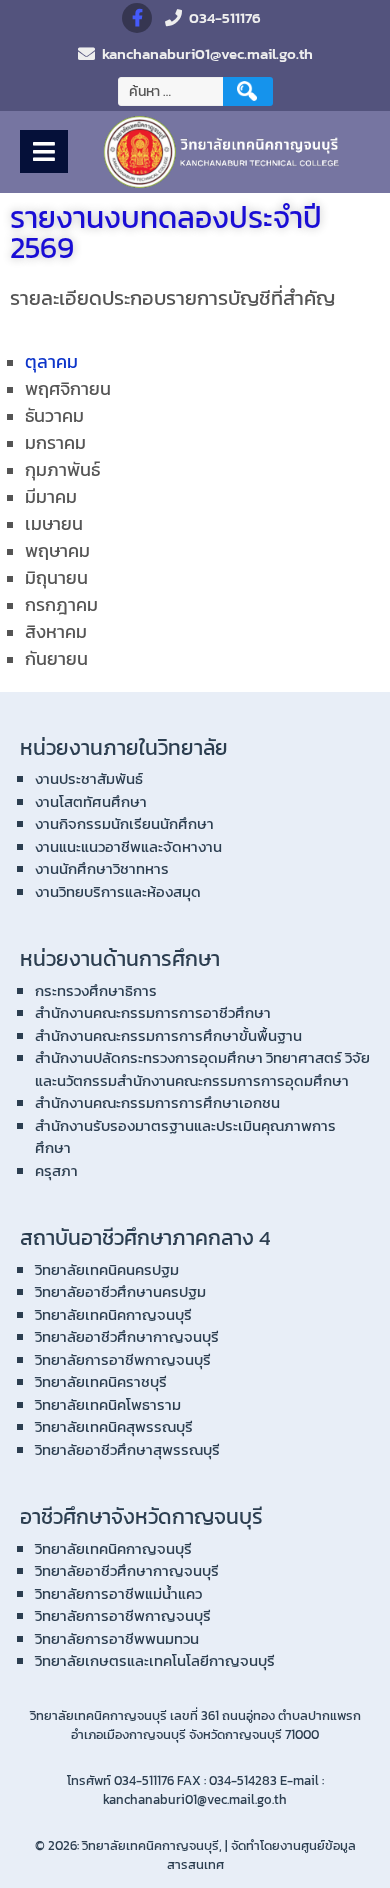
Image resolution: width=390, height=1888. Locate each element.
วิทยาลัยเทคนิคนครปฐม (107, 1269)
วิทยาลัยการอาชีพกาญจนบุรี (123, 1359)
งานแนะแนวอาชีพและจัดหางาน (128, 846)
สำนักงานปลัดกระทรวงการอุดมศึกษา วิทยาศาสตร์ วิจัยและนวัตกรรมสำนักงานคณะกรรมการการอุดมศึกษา (202, 1069)
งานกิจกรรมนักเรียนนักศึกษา (124, 823)
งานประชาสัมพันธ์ (89, 778)
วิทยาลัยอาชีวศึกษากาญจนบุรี (127, 1336)
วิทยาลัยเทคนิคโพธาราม (108, 1404)
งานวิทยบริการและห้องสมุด (118, 891)
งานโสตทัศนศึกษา (91, 801)
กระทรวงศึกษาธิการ (96, 990)
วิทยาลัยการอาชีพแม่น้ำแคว (118, 1593)
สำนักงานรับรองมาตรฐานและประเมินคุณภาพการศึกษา (185, 1137)
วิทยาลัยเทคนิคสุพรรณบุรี (114, 1426)
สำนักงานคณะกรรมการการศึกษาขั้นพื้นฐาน (168, 1035)
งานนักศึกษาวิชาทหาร (102, 868)
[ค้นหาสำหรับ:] (173, 91)
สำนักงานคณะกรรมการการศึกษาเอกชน (157, 1102)
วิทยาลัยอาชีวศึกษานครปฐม (120, 1291)
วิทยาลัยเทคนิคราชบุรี (101, 1381)
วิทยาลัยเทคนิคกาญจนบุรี (113, 1314)
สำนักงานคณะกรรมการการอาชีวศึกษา (153, 1012)
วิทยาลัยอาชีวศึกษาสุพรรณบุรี (127, 1449)
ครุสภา (56, 1170)
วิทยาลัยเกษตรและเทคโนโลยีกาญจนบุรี (155, 1660)
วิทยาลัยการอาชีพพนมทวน (117, 1638)
